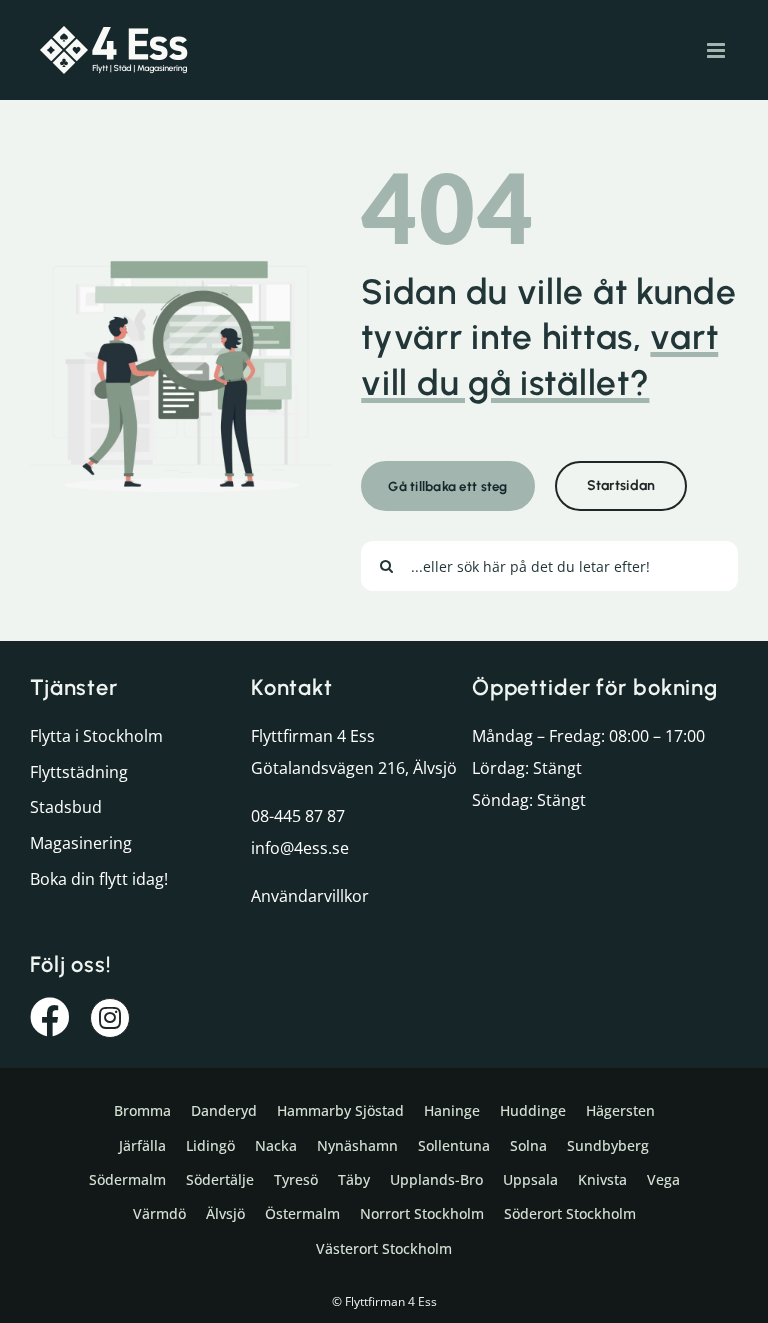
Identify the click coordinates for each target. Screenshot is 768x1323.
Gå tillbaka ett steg (447, 486)
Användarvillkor (310, 896)
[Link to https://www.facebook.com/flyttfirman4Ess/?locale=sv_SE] (50, 1017)
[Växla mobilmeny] (717, 50)
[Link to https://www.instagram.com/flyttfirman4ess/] (110, 1018)
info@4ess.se (300, 848)
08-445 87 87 (298, 816)
